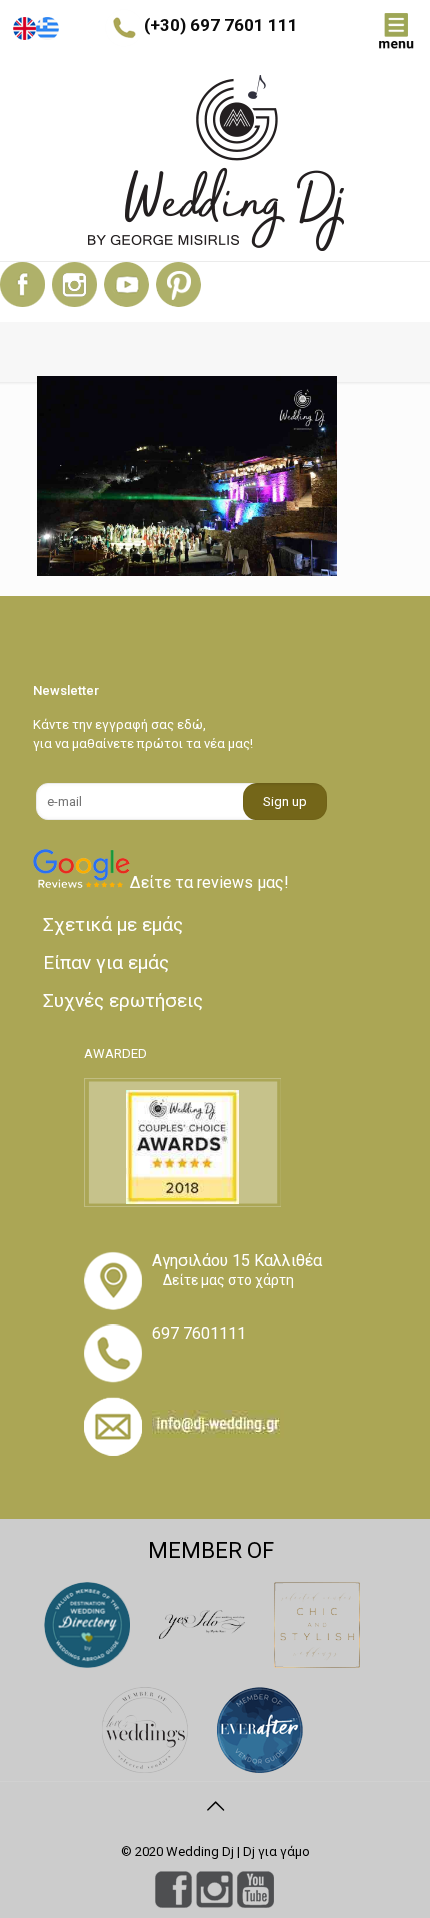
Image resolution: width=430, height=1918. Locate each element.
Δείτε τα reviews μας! (209, 882)
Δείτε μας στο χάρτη (228, 1280)
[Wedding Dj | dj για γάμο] (215, 163)
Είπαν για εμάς (106, 962)
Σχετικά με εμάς (113, 924)
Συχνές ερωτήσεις (123, 1000)
